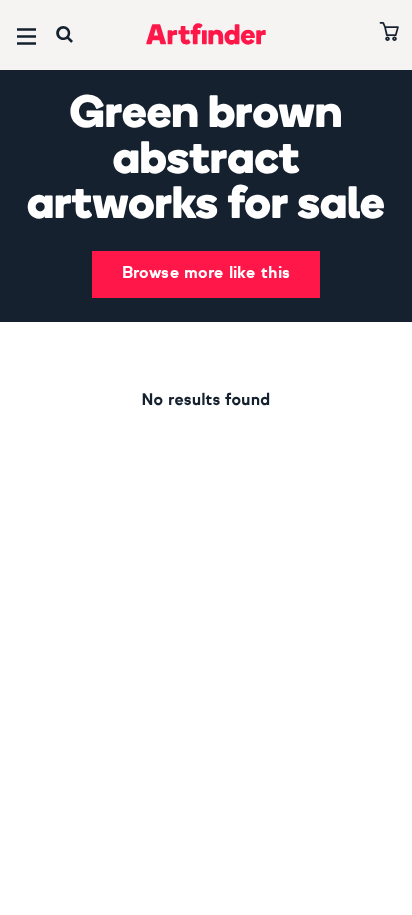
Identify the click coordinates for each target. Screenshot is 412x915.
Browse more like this (206, 274)
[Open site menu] (26, 36)
